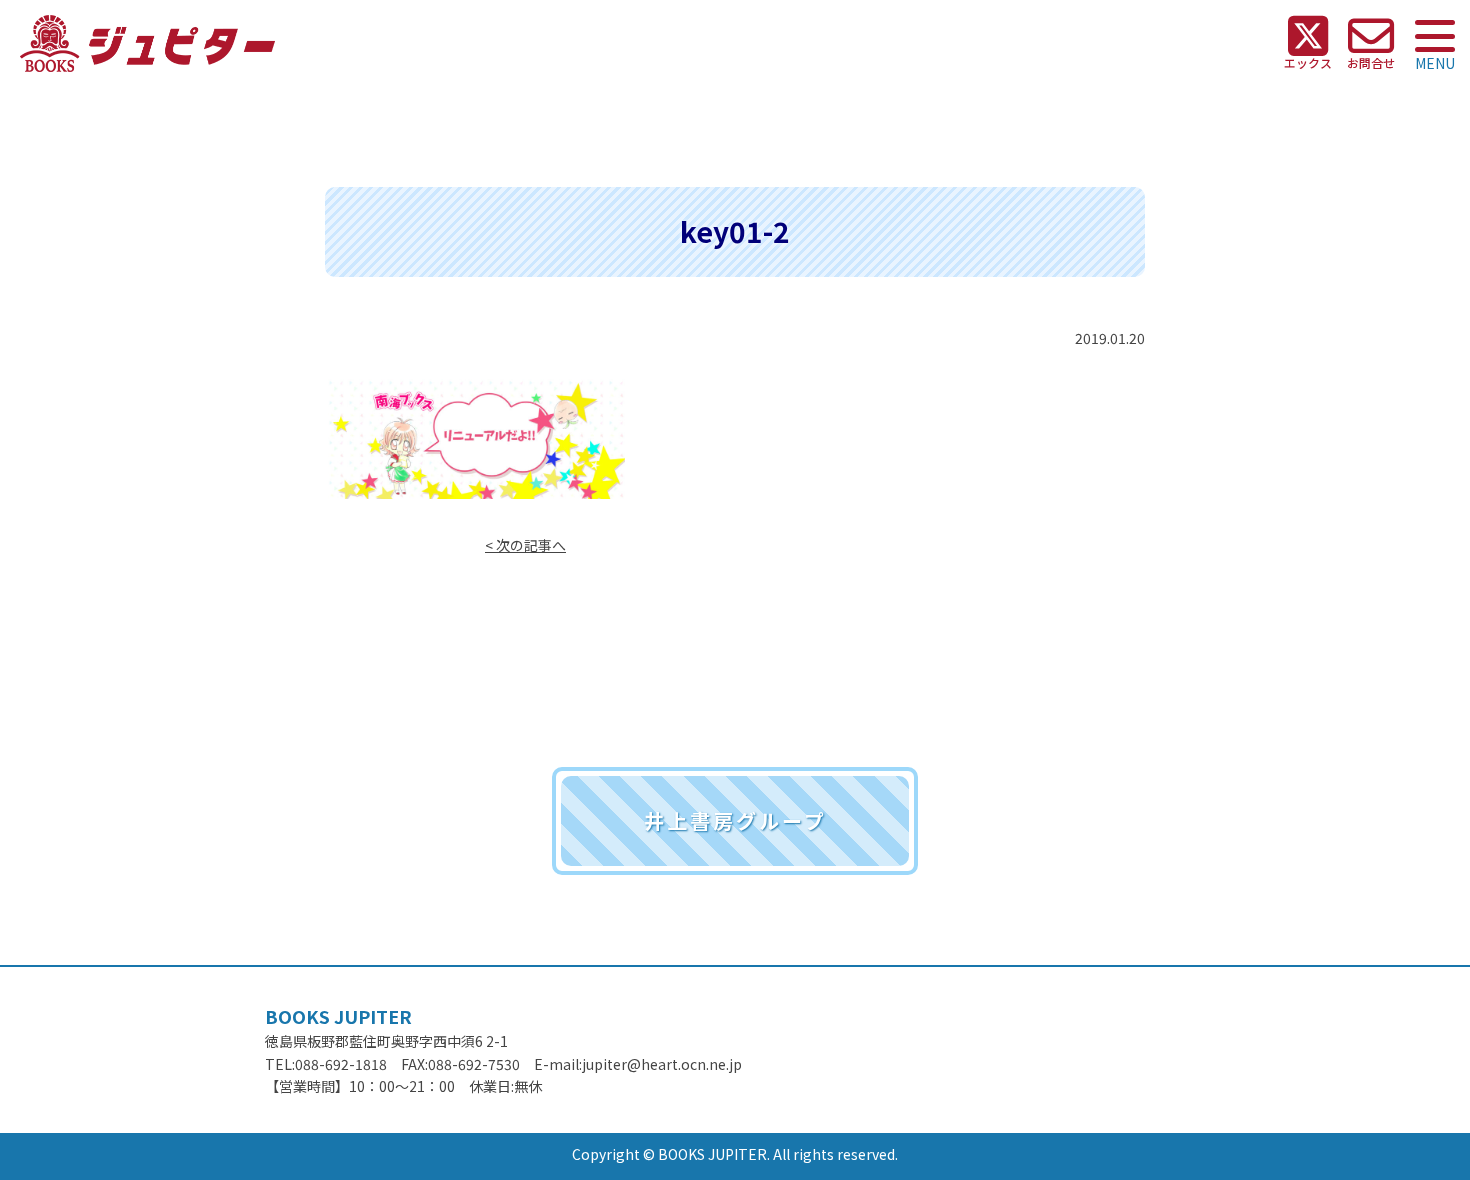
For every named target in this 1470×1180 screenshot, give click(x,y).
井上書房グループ (735, 820)
